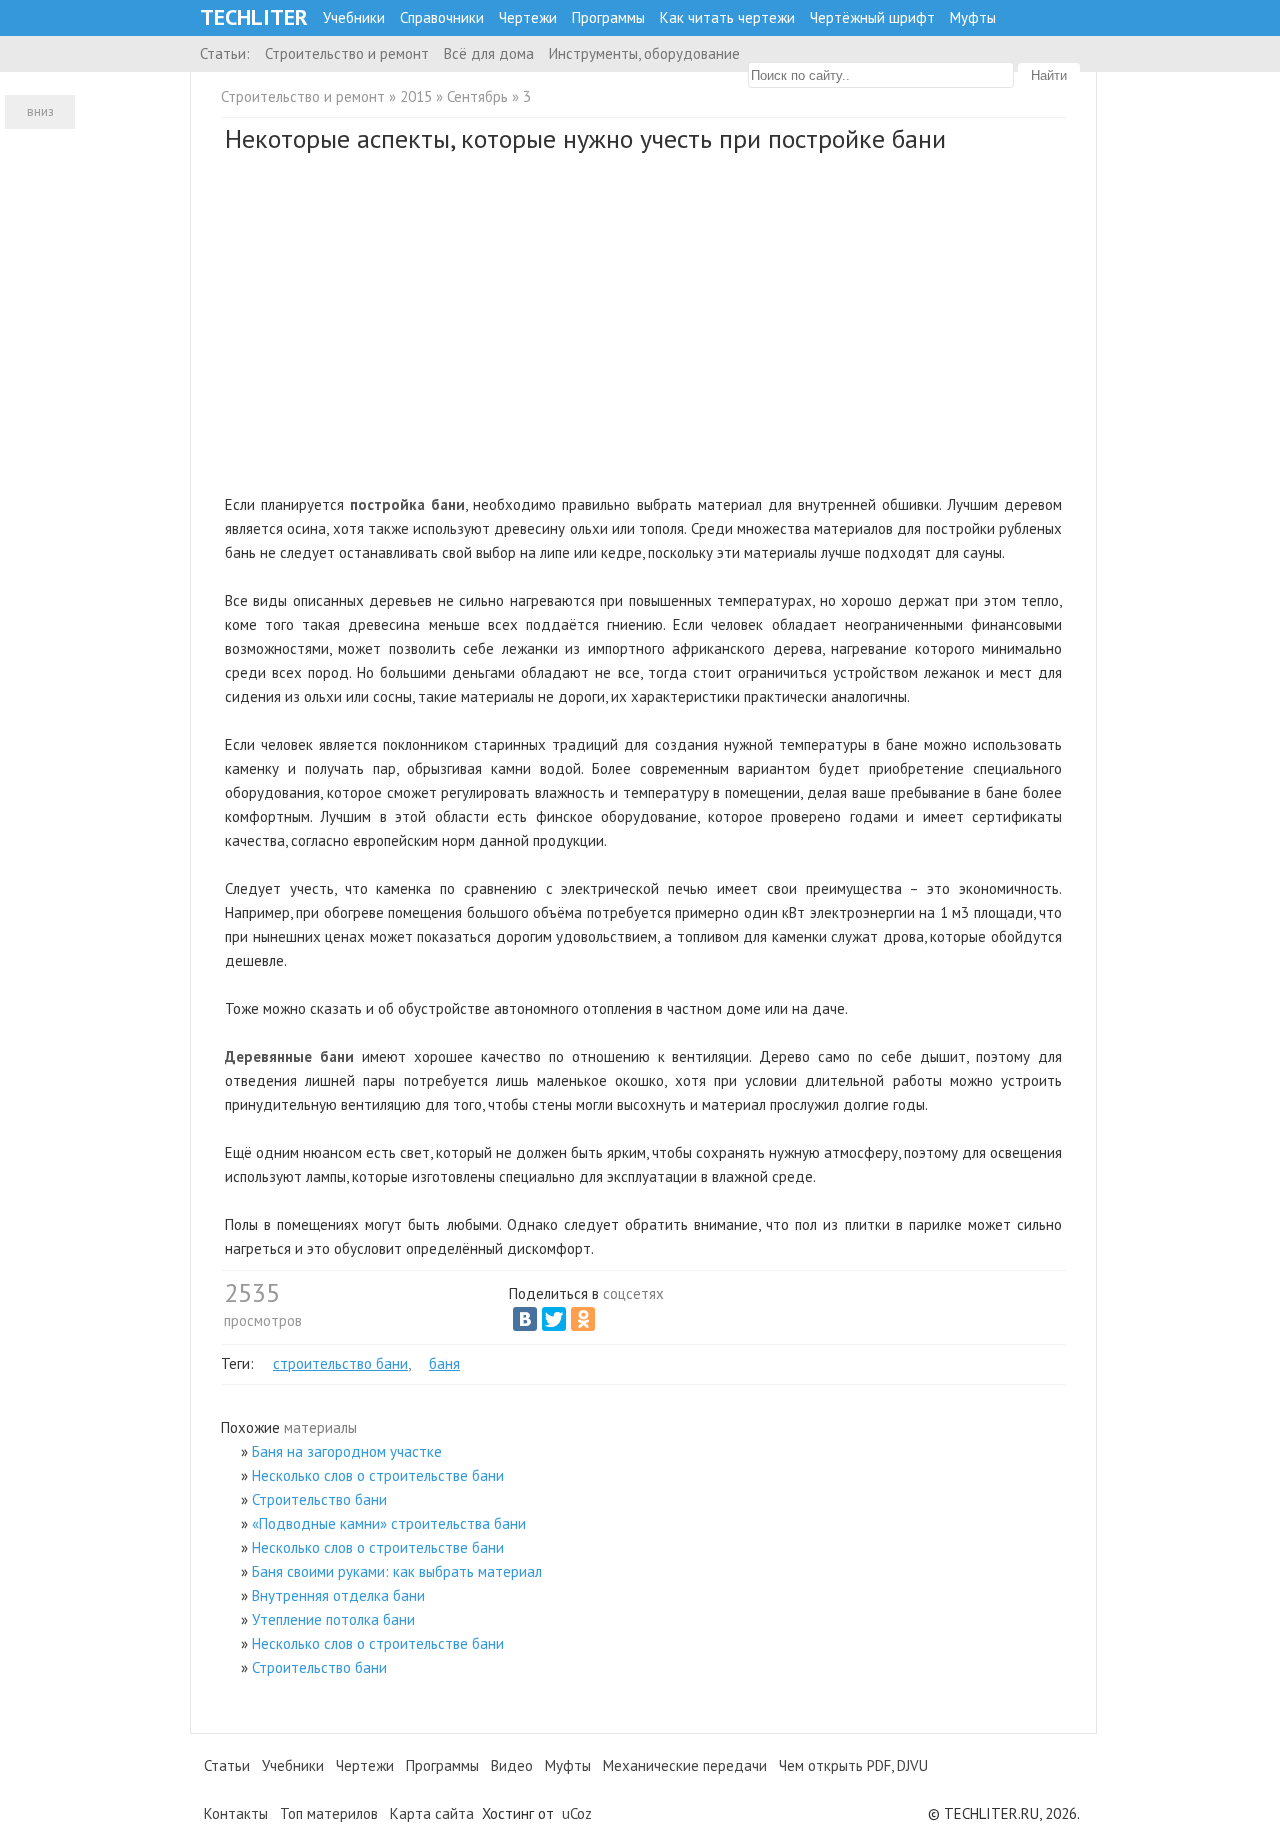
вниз (40, 111)
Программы (608, 17)
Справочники (442, 17)
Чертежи (528, 17)
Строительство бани (319, 1499)
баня (444, 1363)
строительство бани (340, 1363)
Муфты (973, 17)
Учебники (354, 17)
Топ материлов (329, 1813)
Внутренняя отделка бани (338, 1595)
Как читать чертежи (727, 17)
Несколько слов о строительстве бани (378, 1475)
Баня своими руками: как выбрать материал (397, 1571)
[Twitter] (554, 1319)
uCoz (577, 1813)
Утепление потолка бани (333, 1619)
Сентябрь (477, 96)
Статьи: (225, 53)
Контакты (236, 1813)
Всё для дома (489, 53)
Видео (512, 1765)
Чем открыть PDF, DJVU (853, 1765)
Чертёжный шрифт (872, 17)
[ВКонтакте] (525, 1319)
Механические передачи (685, 1765)
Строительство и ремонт (347, 53)
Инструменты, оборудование (644, 53)
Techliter (254, 17)
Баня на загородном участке (347, 1451)
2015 (416, 96)
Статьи (227, 1765)
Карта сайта (432, 1813)
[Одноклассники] (583, 1319)
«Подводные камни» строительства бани (389, 1523)
